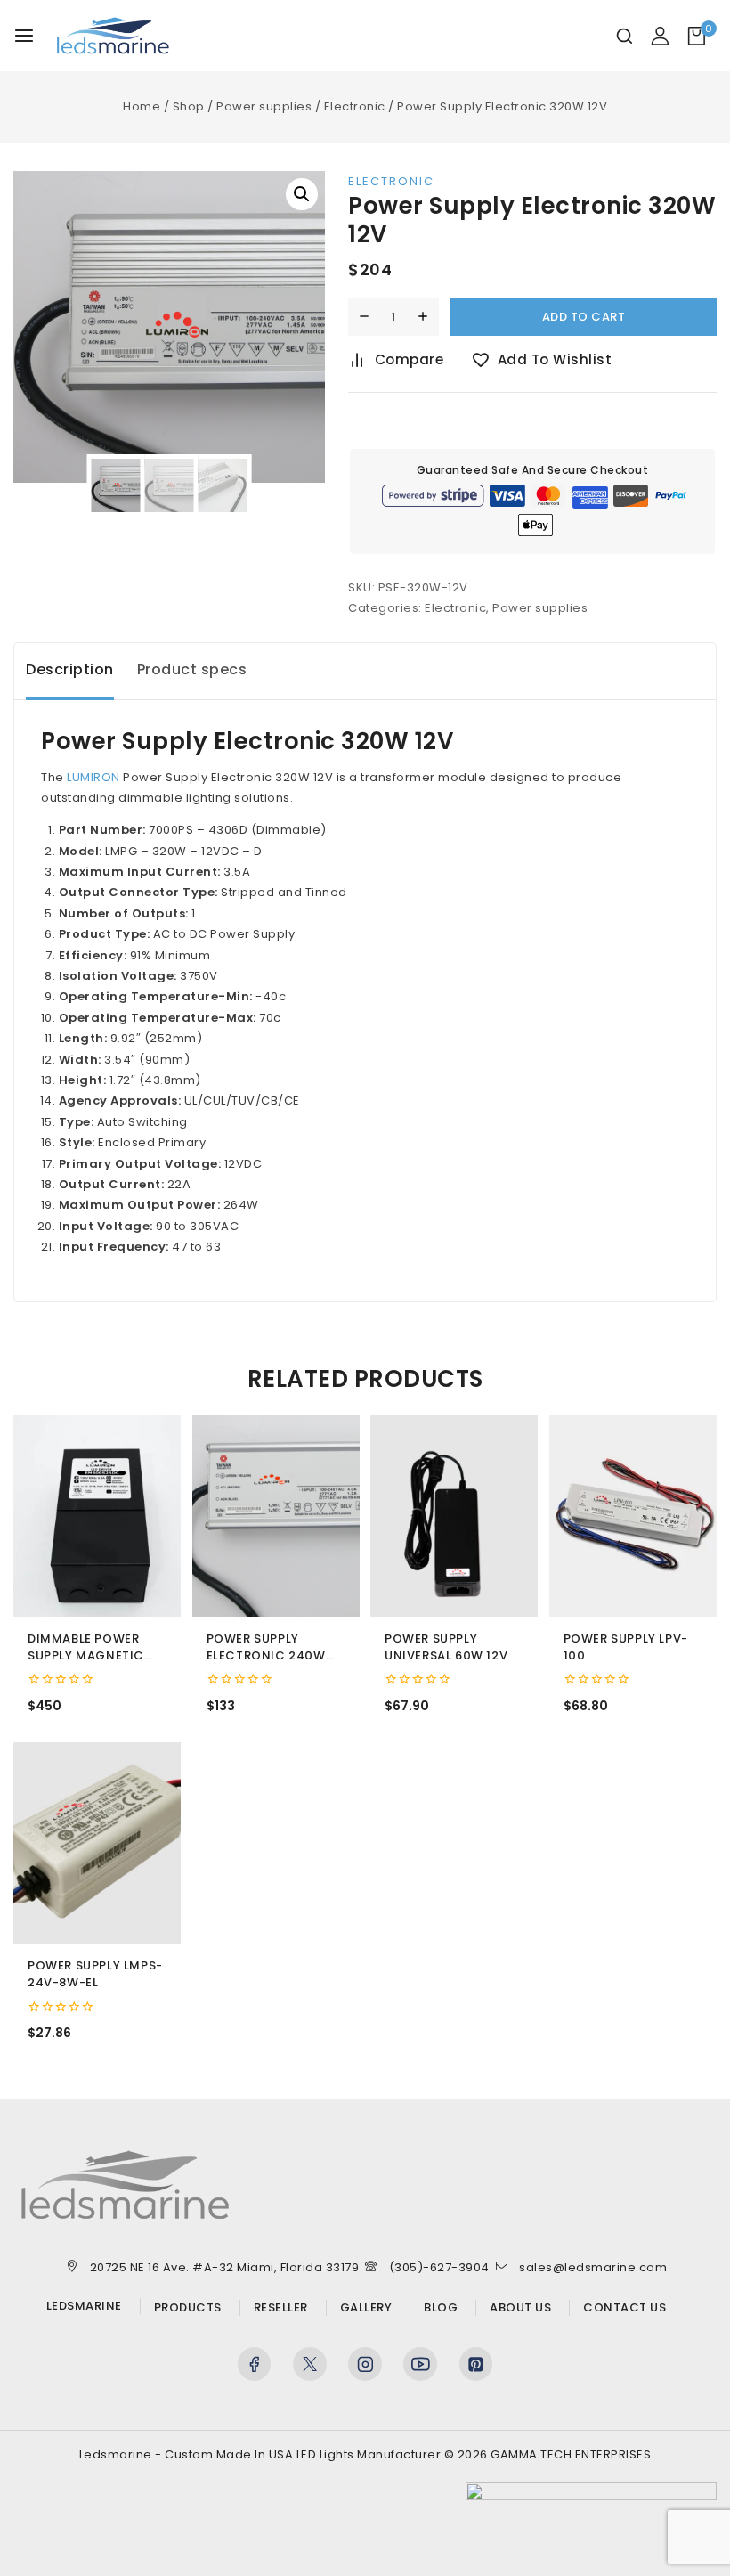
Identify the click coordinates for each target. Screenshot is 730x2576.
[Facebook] (255, 2364)
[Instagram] (365, 2364)
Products (188, 2308)
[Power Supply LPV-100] (633, 1516)
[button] (302, 194)
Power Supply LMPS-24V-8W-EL (95, 1974)
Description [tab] (70, 669)
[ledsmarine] (113, 36)
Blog (441, 2308)
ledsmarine (84, 2306)
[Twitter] (310, 2364)
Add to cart (584, 317)
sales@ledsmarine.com (593, 2267)
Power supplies (540, 608)
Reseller (281, 2308)
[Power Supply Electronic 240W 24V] (276, 1516)
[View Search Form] (625, 36)
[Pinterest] (476, 2364)
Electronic (391, 181)
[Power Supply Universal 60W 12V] (454, 1516)
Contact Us (625, 2308)
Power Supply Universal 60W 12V (446, 1647)
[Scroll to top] (684, 2450)
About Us (520, 2308)
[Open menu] (24, 36)
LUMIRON (93, 777)
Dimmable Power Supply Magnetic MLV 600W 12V (86, 1648)
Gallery (366, 2308)
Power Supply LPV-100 (626, 1647)
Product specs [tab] (192, 669)
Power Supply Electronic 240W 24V (266, 1648)
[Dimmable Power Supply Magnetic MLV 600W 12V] (97, 1516)
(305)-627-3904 (439, 2267)
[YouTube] (420, 2364)
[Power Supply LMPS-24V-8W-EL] (97, 1843)
